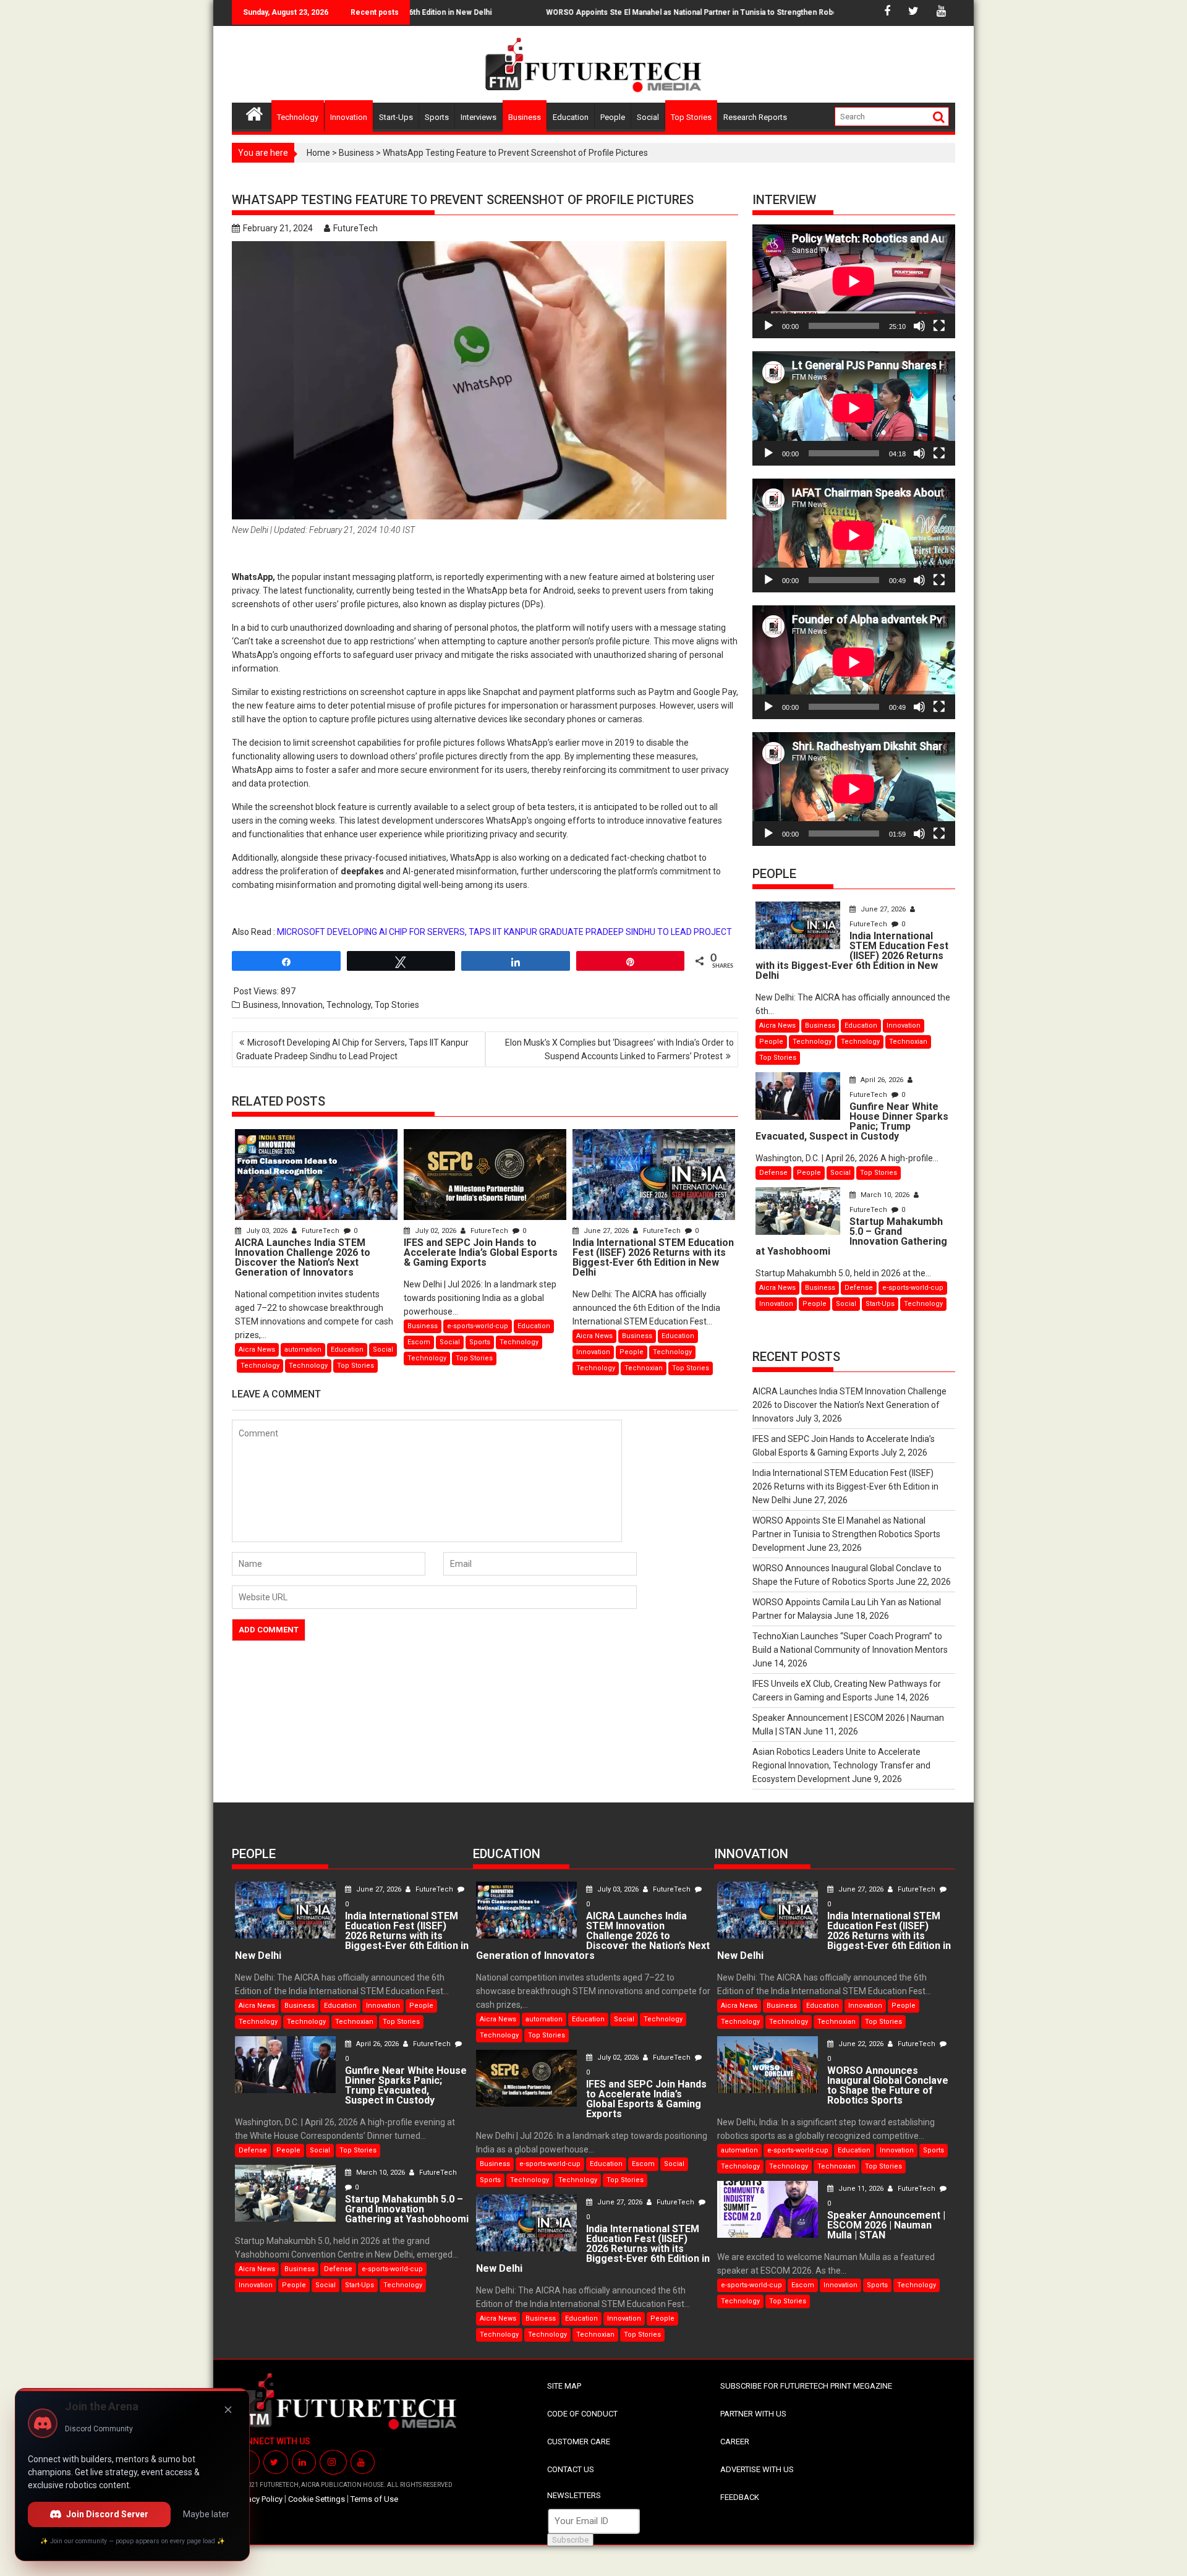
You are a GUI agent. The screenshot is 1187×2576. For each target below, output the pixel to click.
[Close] (228, 2410)
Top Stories (691, 117)
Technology (298, 117)
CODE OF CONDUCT (582, 2414)
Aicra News (257, 1350)
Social (648, 117)
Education (571, 117)
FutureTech (355, 228)
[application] (854, 281)
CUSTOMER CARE (579, 2442)
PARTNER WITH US (753, 2414)
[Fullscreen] (939, 326)
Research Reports (755, 117)
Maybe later (206, 2514)
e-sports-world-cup (478, 1326)
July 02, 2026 (436, 1231)
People (613, 117)
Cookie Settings (317, 2499)
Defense (773, 1173)
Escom (419, 1342)
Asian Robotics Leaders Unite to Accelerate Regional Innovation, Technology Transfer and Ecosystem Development (841, 1765)
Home (318, 153)
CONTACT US (571, 2469)
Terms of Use (374, 2499)
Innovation (349, 117)
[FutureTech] (254, 112)
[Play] (768, 326)
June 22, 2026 (861, 2044)
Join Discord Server (107, 2514)
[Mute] (919, 326)
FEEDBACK (740, 2497)
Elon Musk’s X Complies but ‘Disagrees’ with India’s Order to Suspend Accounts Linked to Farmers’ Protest (619, 1049)
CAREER (735, 2442)
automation (303, 1350)
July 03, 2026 (267, 1231)
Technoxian (644, 1368)
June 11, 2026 (861, 2189)
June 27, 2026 (606, 1231)
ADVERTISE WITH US (757, 2469)
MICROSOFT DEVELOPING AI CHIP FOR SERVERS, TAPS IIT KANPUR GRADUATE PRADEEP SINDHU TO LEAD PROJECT (504, 932)
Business (525, 117)
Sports (437, 117)
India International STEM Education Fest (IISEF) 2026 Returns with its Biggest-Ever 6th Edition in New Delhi (845, 1486)
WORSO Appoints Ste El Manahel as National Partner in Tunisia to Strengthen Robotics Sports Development (681, 12)
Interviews (479, 117)
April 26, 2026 (882, 1080)
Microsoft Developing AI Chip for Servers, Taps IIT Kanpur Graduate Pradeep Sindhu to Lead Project (352, 1049)
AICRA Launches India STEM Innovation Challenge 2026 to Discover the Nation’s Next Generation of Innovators (849, 1405)
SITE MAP (564, 2386)
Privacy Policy (259, 2499)
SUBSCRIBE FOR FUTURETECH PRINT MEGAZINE (806, 2386)
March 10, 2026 (885, 1195)
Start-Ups (396, 117)
